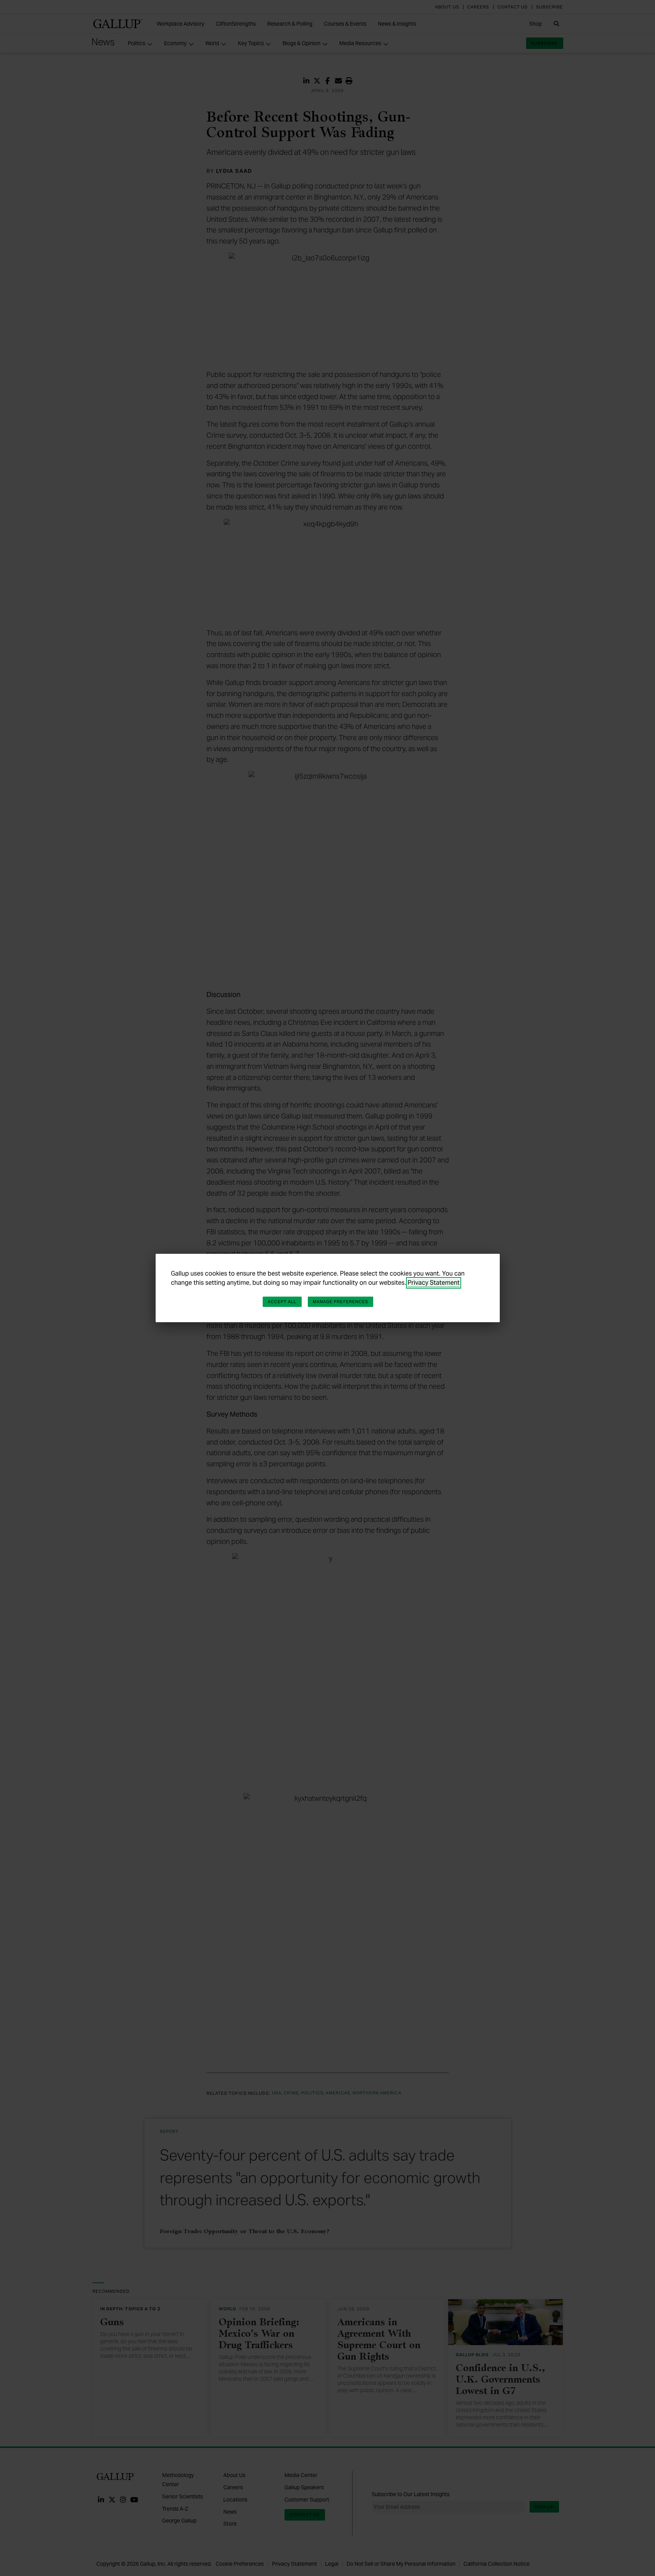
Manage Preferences (341, 1302)
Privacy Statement (434, 1283)
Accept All (282, 1302)
